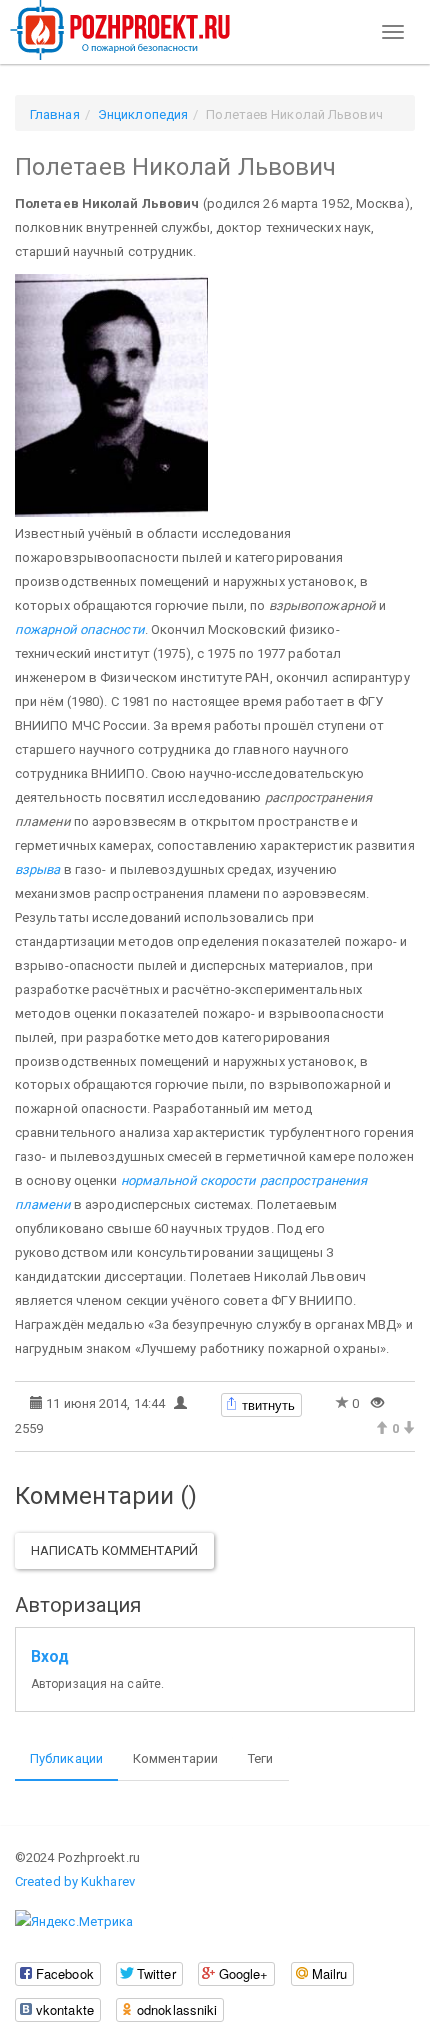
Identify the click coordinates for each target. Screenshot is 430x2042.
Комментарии (175, 1758)
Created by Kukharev (75, 1881)
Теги (260, 1758)
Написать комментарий (114, 1550)
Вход (50, 1657)
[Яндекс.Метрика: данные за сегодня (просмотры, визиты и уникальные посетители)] (74, 1922)
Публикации (66, 1758)
